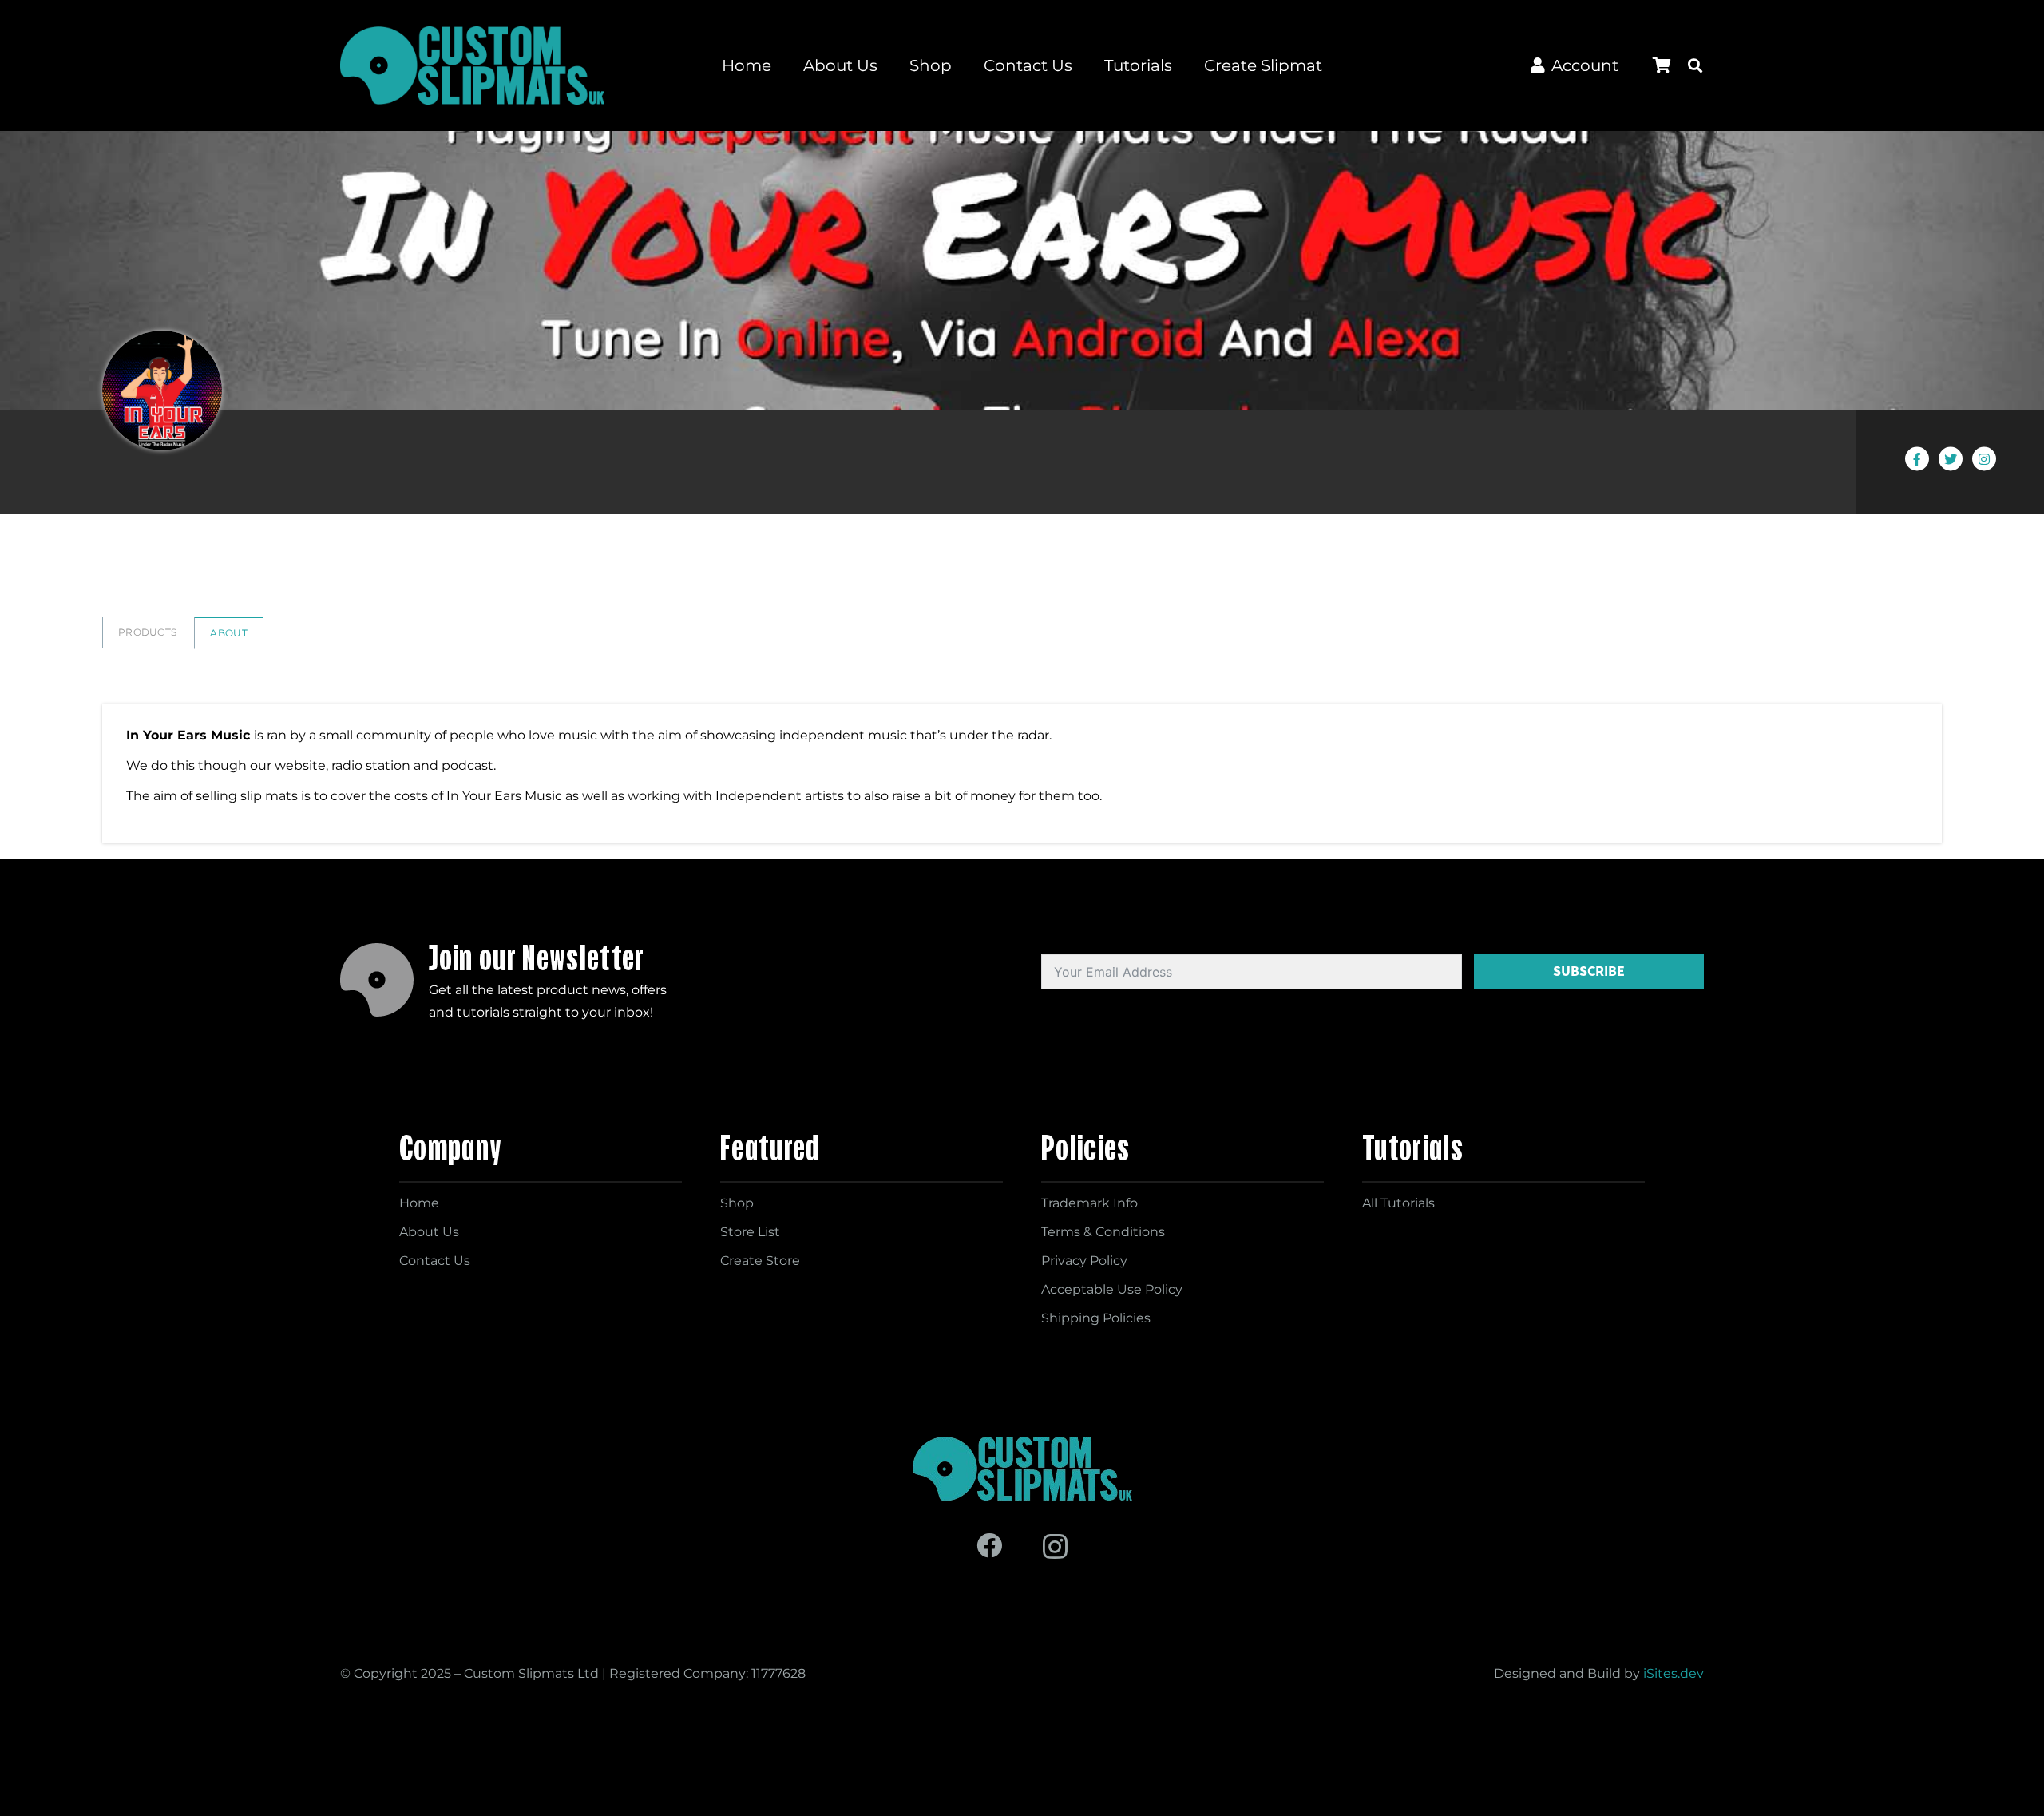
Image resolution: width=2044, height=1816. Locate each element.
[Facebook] (989, 1545)
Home (419, 1203)
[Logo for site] (472, 65)
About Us (429, 1232)
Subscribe (1589, 971)
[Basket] (1662, 65)
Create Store (760, 1261)
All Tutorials (1398, 1203)
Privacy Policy (1084, 1261)
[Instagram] (1055, 1546)
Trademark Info (1089, 1203)
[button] (1695, 65)
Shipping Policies (1096, 1318)
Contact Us (435, 1261)
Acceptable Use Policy (1112, 1289)
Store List (750, 1232)
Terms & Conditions (1103, 1232)
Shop (737, 1203)
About (229, 633)
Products (147, 632)
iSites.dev (1674, 1673)
